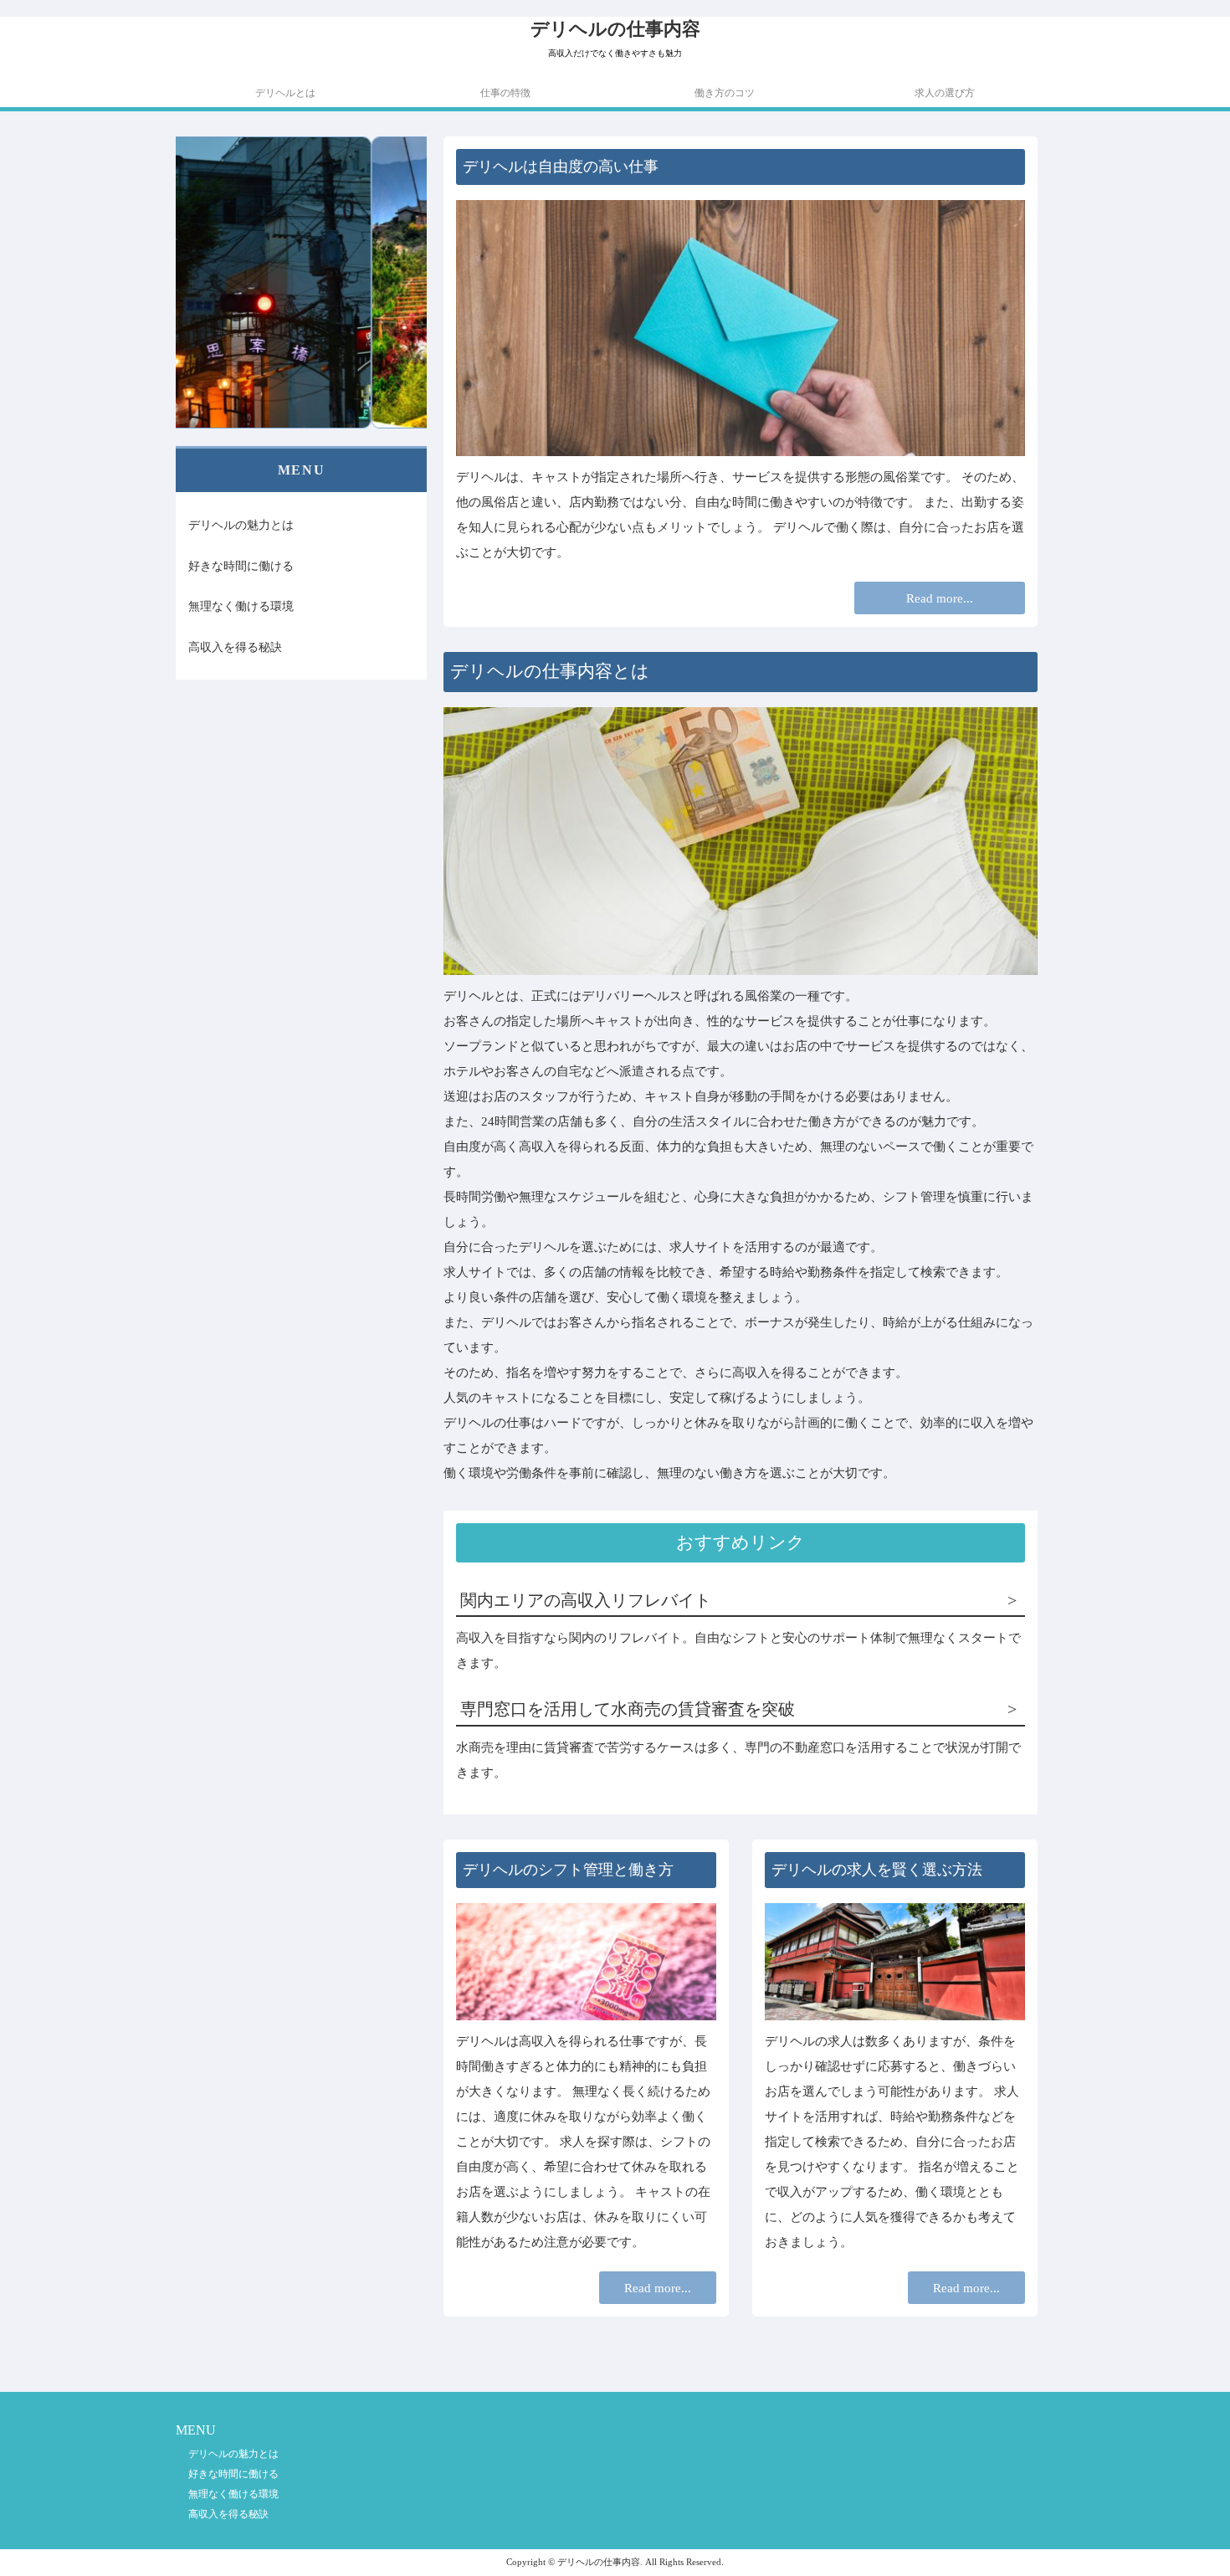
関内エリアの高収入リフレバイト (586, 1601)
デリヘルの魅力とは (241, 525)
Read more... (940, 598)
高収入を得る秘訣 (235, 646)
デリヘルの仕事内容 (615, 29)
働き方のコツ (725, 93)
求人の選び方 (945, 93)
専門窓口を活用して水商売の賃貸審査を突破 (628, 1709)
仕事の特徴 (505, 93)
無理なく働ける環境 (241, 606)
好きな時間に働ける (241, 565)
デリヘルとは (285, 93)
